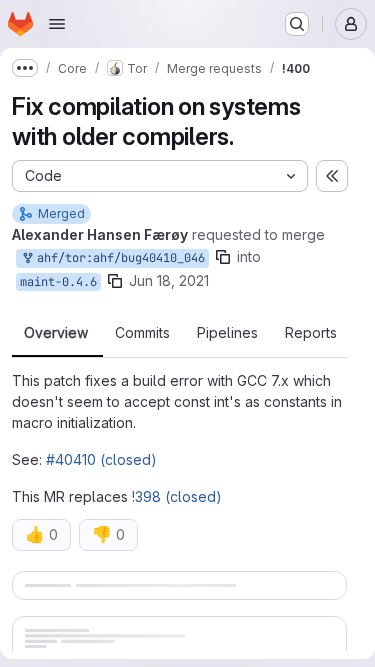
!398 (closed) (177, 496)
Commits (142, 333)
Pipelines (227, 333)
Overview (56, 333)
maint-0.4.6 (58, 282)
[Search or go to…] (297, 24)
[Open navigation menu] (57, 24)
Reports (311, 333)
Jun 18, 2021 (169, 280)
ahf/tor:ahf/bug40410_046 (117, 258)
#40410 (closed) (101, 459)
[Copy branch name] (223, 257)
